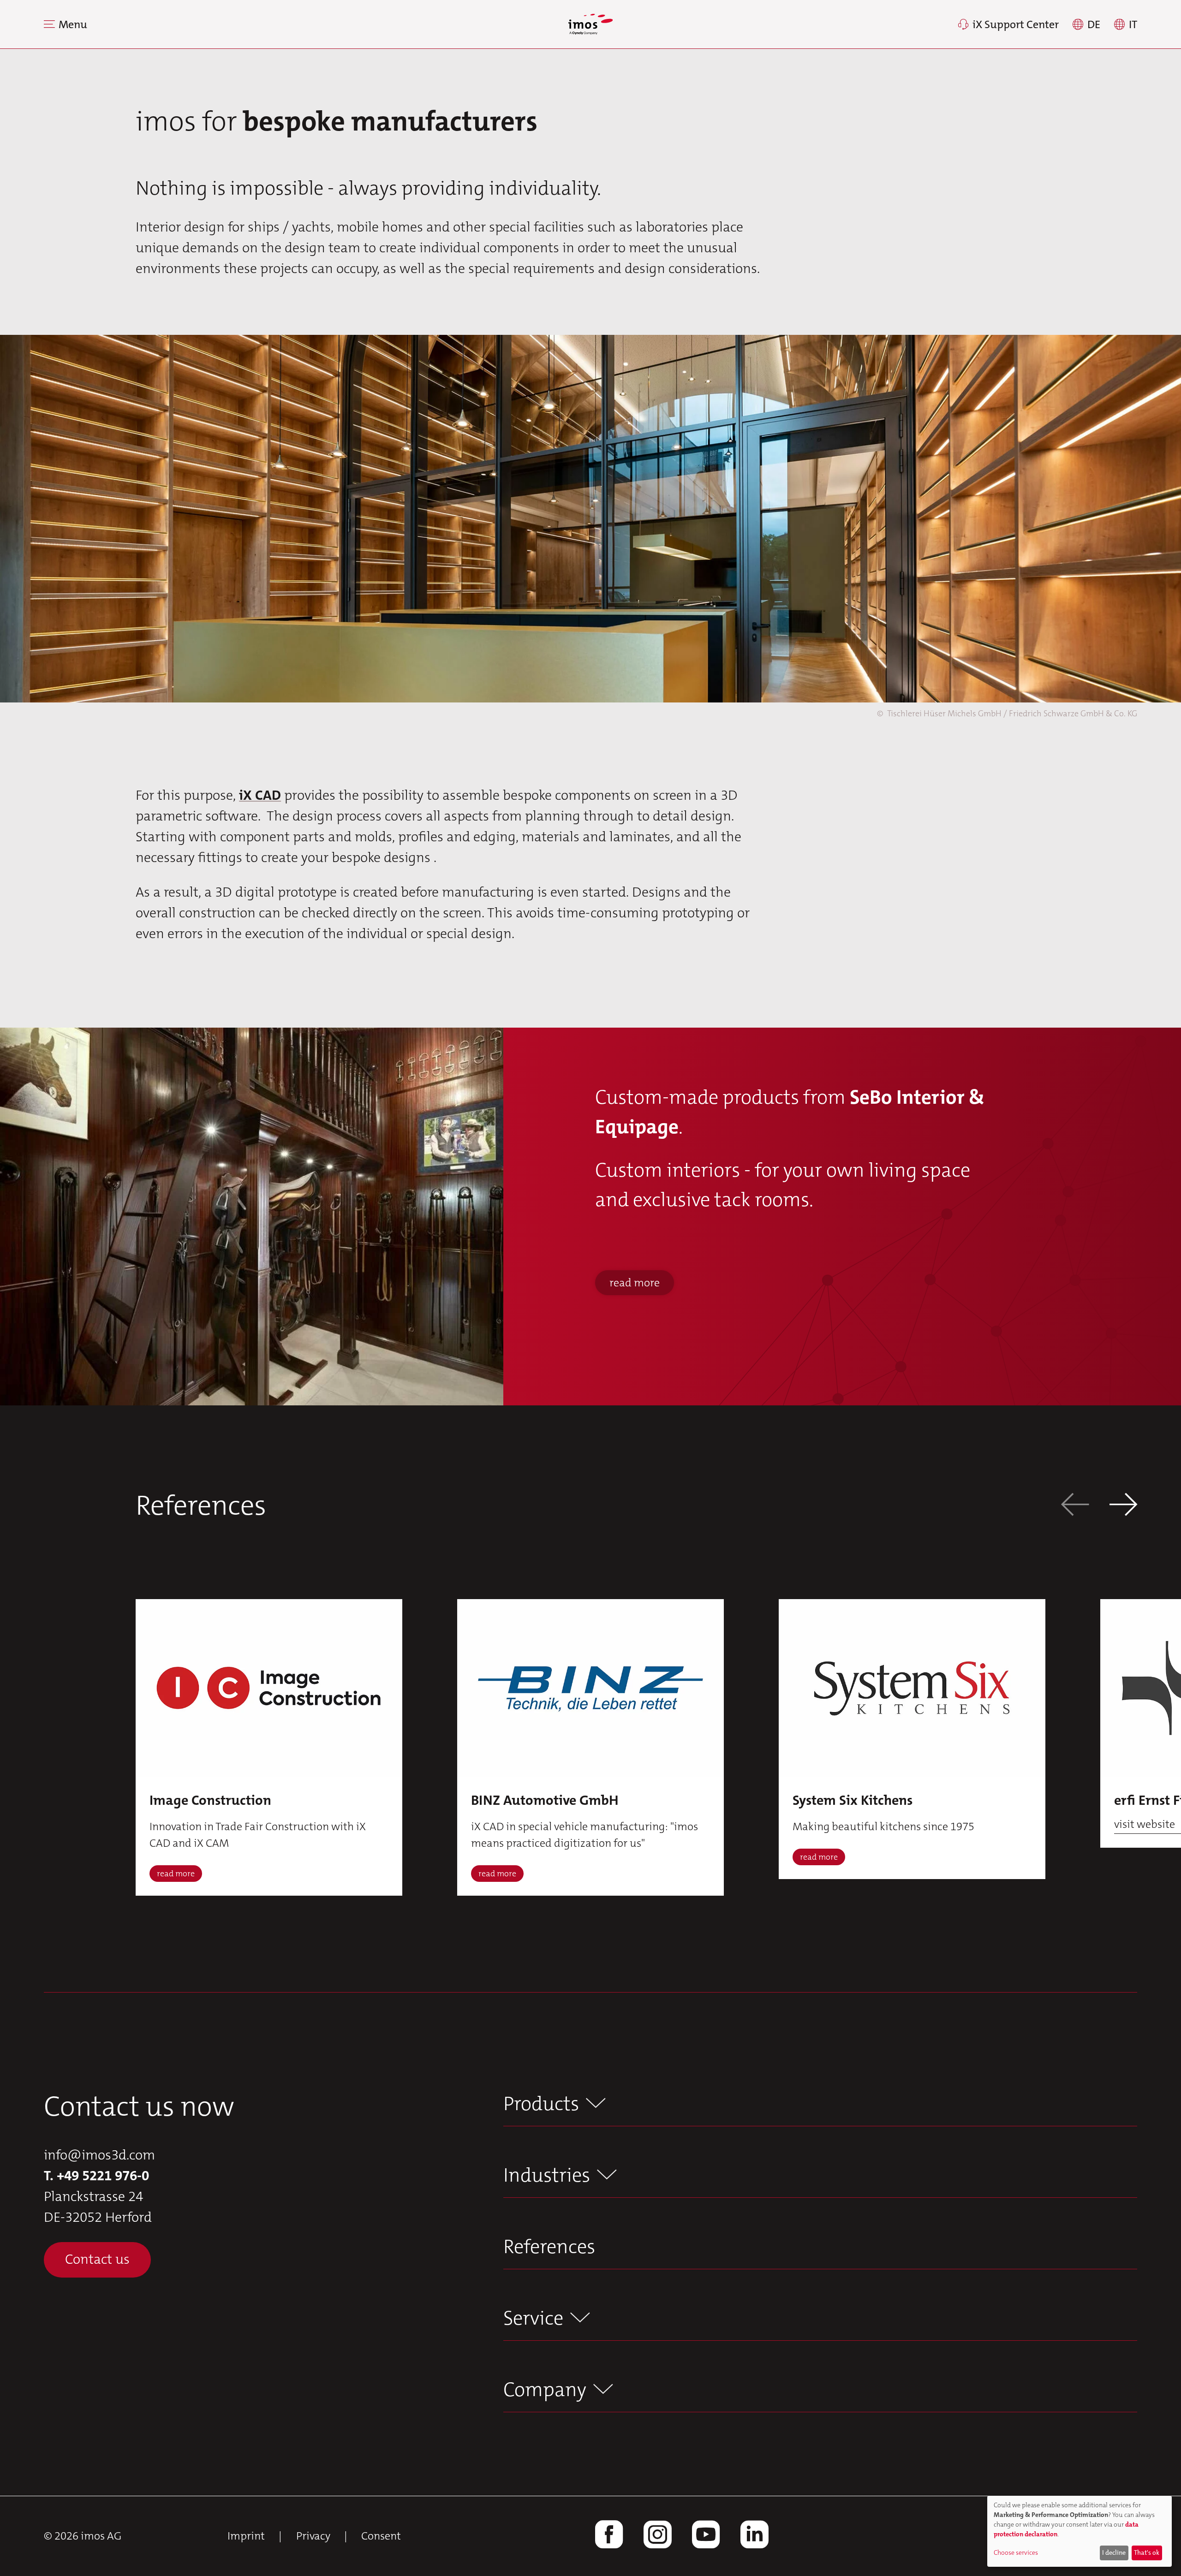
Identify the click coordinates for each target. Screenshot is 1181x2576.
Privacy (313, 2536)
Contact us (97, 2259)
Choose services (1016, 2552)
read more (635, 1283)
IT (1133, 24)
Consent (381, 2536)
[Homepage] (591, 24)
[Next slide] (1123, 1506)
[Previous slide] (1075, 1506)
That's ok (1147, 2552)
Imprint (246, 2536)
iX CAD (260, 795)
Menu (73, 24)
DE (1094, 24)
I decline (1114, 2552)
